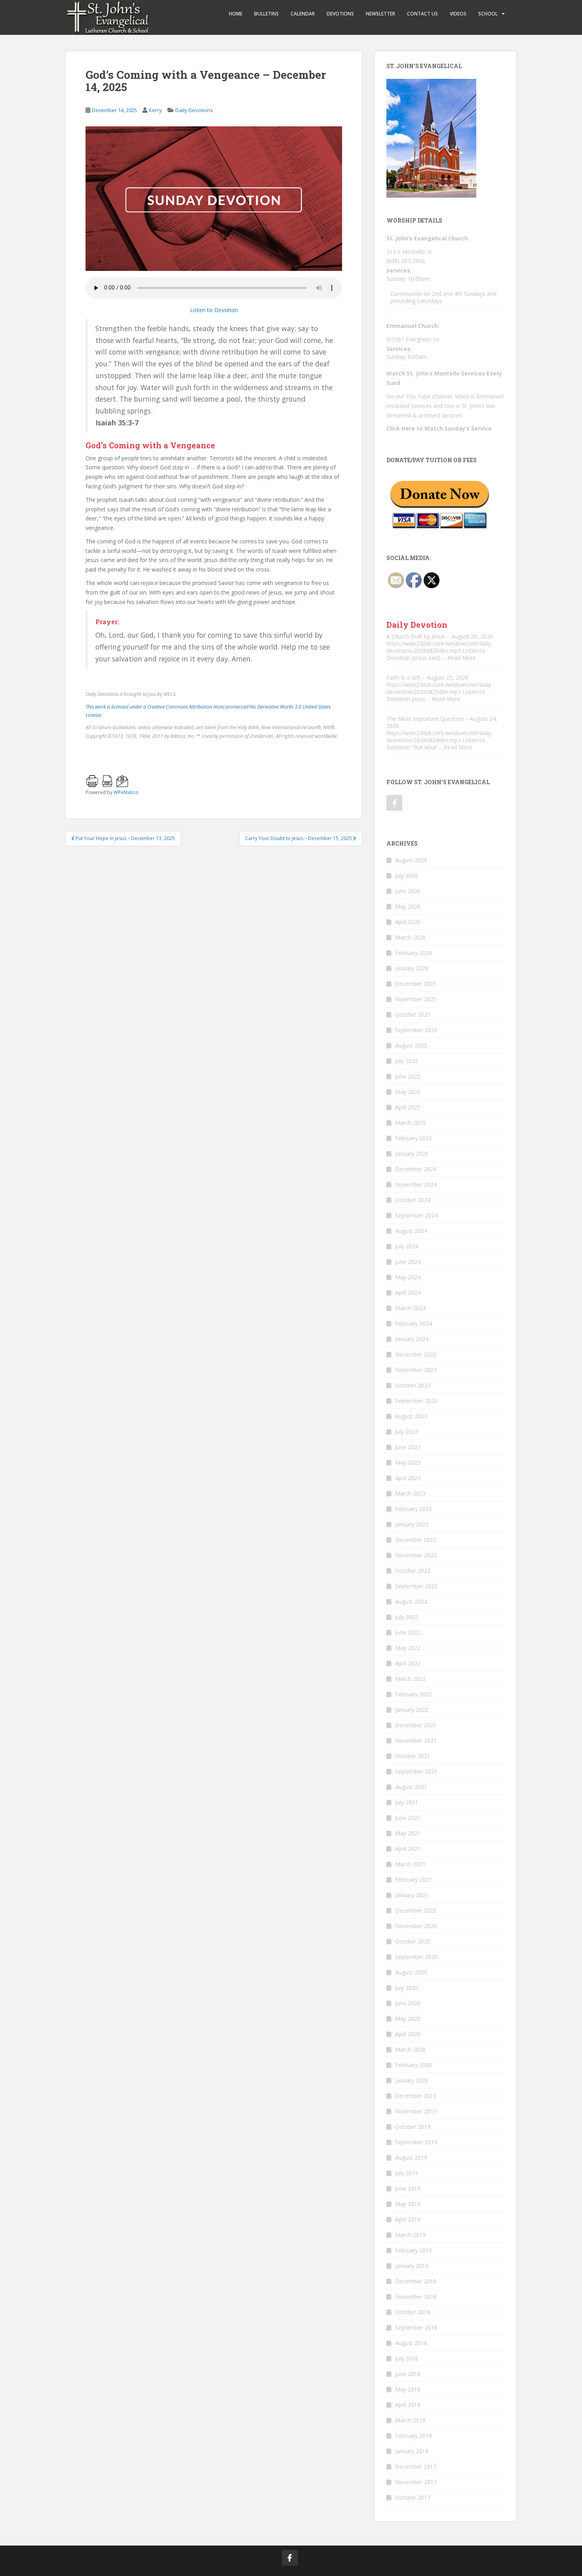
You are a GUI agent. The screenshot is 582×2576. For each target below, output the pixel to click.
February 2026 (414, 953)
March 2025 (410, 1123)
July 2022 (407, 1617)
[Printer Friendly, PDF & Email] (165, 775)
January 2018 (412, 2451)
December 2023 (416, 1354)
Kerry (155, 110)
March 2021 (410, 1864)
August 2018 (411, 2343)
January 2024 (412, 1339)
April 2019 (408, 2219)
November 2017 (416, 2482)
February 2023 (414, 1509)
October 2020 (413, 1941)
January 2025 (412, 1154)
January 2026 (412, 968)
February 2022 (414, 1694)
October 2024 (413, 1200)
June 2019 (408, 2188)
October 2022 (413, 1571)
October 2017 (413, 2497)
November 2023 (416, 1370)
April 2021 (408, 1849)
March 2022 (410, 1679)
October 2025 (413, 1015)
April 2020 (408, 2034)
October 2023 (413, 1385)
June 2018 (408, 2374)
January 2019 (412, 2266)
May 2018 (408, 2389)
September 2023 (416, 1401)
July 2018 (407, 2358)
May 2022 (408, 1648)
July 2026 (407, 875)
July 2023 (407, 1432)
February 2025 (414, 1138)
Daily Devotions (194, 110)
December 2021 (416, 1725)
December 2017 (416, 2466)
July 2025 (407, 1061)
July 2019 (407, 2173)
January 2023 (412, 1524)
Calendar (303, 14)
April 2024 (408, 1293)
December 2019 (416, 2096)
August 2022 (411, 1601)
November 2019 (416, 2111)
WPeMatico (126, 792)
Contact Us (422, 14)
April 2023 (408, 1478)
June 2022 (408, 1632)
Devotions (340, 14)
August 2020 (411, 1972)
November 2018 (416, 2297)
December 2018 (416, 2281)
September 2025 (416, 1030)
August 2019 (411, 2158)
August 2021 (411, 1787)
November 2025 (416, 999)
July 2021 (407, 1802)
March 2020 (410, 2049)
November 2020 (416, 1926)
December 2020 (416, 1910)
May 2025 (408, 1092)
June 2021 (408, 1818)
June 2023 (408, 1447)
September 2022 (416, 1586)
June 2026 (408, 891)
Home (236, 14)
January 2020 (412, 2080)
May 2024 (408, 1277)
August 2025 (411, 1045)
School (488, 14)
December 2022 (416, 1540)
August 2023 (411, 1416)
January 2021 (412, 1895)
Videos (458, 14)
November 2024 (416, 1184)
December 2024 (416, 1169)
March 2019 (410, 2235)
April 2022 (408, 1663)
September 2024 (416, 1215)
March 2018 (410, 2420)
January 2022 (412, 1710)
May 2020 (408, 2019)
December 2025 (416, 984)
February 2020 (414, 2065)
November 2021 (416, 1741)
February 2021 (414, 1880)
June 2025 (408, 1076)
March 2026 (410, 937)
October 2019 (413, 2127)
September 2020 (416, 1957)
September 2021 (416, 1771)
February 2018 (414, 2436)
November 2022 (416, 1555)
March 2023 (410, 1493)
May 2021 (408, 1833)
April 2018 (408, 2405)
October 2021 (413, 1756)
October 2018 (413, 2312)
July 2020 (407, 1988)
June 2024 (408, 1262)
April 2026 (408, 922)
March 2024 (410, 1308)
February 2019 (414, 2250)
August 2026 (411, 860)
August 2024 (411, 1231)
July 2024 (407, 1246)
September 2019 (416, 2142)
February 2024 (414, 1323)
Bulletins (266, 14)
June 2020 (408, 2003)
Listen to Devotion (214, 310)
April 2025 (408, 1107)
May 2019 (408, 2204)
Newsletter (380, 14)
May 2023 (408, 1462)
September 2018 (416, 2327)
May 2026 (408, 906)
